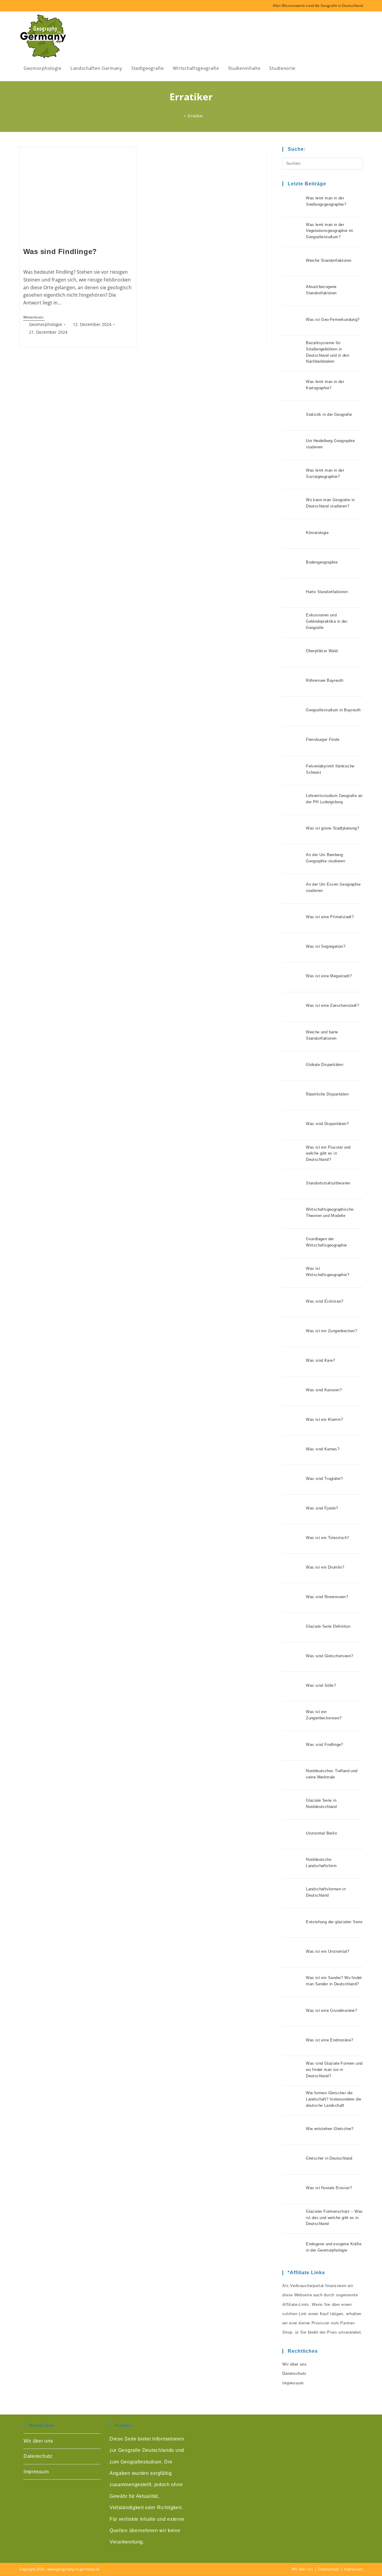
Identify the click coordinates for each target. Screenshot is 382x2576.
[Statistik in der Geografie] (292, 416)
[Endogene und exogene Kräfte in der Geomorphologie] (292, 2248)
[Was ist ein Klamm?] (292, 1421)
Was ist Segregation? (326, 946)
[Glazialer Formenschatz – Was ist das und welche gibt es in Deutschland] (292, 2219)
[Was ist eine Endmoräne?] (292, 2041)
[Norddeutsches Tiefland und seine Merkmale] (292, 1775)
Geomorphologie (46, 324)
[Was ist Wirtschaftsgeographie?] (292, 1273)
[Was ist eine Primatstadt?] (292, 918)
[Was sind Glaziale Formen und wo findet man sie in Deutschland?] (292, 2071)
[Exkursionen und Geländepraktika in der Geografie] (292, 622)
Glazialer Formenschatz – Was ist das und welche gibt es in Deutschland (334, 2218)
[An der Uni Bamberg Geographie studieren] (292, 859)
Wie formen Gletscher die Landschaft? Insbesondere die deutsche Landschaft (334, 2099)
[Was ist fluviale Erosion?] (292, 2189)
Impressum (293, 2383)
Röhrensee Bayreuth (325, 680)
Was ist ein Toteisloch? (327, 1538)
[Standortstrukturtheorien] (292, 1184)
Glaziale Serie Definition (328, 1626)
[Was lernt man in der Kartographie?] (292, 386)
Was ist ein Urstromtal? (328, 1951)
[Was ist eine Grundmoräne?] (292, 2012)
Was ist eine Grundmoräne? (331, 2011)
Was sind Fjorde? (322, 1508)
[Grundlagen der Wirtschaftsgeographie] (292, 1243)
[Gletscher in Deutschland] (292, 2160)
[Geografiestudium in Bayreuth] (292, 711)
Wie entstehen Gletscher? (330, 2129)
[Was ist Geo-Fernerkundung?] (292, 321)
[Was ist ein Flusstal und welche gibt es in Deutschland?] (292, 1155)
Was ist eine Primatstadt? (330, 917)
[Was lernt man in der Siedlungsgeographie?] (292, 202)
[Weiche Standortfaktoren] (292, 261)
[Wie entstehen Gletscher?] (292, 2130)
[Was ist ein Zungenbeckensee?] (292, 1716)
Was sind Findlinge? (60, 251)
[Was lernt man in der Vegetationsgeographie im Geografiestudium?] (292, 232)
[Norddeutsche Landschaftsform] (292, 1864)
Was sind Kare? (321, 1360)
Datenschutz (294, 2373)
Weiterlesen (34, 318)
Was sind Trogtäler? (324, 1479)
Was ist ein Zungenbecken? (331, 1331)
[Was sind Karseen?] (292, 1391)
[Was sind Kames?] (292, 1450)
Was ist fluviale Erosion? (329, 2188)
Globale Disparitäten (325, 1065)
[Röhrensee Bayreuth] (292, 682)
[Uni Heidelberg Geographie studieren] (292, 445)
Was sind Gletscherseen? (329, 1656)
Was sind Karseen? (324, 1390)
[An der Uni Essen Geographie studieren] (292, 889)
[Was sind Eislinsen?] (292, 1302)
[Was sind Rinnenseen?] (292, 1598)
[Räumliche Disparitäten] (292, 1095)
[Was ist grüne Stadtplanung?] (292, 830)
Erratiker (195, 116)
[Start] (181, 116)
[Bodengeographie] (292, 563)
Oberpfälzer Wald (322, 651)
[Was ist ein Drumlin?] (292, 1568)
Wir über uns (294, 2364)
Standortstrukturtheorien (328, 1183)
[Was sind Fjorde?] (292, 1509)
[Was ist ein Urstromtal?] (292, 1952)
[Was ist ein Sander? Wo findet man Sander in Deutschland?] (292, 1982)
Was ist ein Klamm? (324, 1419)
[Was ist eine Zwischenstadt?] (292, 1007)
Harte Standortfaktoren (327, 592)
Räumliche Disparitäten (327, 1094)
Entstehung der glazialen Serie (334, 1922)
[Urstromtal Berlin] (292, 1834)
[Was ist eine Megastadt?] (292, 977)
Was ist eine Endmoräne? (329, 2040)
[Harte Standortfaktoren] (292, 593)
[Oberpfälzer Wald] (292, 652)
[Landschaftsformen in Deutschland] (292, 1893)
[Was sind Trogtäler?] (292, 1480)
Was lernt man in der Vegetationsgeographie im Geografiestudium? (330, 231)
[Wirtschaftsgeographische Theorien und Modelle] (292, 1214)
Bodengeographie (322, 562)
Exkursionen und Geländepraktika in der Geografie (327, 621)
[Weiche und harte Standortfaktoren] (292, 1036)
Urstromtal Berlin (321, 1833)
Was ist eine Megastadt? (329, 976)
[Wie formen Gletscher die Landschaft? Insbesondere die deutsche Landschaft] (292, 2100)
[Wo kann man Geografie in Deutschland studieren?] (292, 504)
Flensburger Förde (323, 740)
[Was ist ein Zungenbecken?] (292, 1332)
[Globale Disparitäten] (292, 1066)
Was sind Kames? (323, 1449)
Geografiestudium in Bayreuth (333, 710)
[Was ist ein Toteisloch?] (292, 1539)
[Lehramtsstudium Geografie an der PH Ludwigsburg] (292, 800)
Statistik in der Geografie (329, 414)
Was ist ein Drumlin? (325, 1567)
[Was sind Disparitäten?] (292, 1125)
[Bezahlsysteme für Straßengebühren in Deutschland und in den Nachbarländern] (292, 353)
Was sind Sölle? (321, 1685)
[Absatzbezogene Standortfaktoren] (292, 291)
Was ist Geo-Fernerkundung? (333, 320)
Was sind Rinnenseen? (327, 1597)
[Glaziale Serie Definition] (292, 1627)
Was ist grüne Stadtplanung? (332, 828)
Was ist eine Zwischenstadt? (332, 1005)
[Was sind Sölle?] (292, 1686)
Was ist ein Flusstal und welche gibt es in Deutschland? (328, 1154)
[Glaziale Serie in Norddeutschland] (292, 1805)
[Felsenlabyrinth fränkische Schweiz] (292, 770)
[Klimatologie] (292, 534)
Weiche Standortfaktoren (329, 260)
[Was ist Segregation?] (292, 948)
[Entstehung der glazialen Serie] (292, 1923)
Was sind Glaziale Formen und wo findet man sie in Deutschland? (334, 2070)
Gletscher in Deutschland (329, 2158)
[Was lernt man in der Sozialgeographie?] (292, 475)
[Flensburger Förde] (292, 741)
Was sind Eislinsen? (325, 1301)
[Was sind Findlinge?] (292, 1746)
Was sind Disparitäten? (327, 1124)
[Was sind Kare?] (292, 1361)
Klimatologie (317, 533)
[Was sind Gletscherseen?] (292, 1657)
